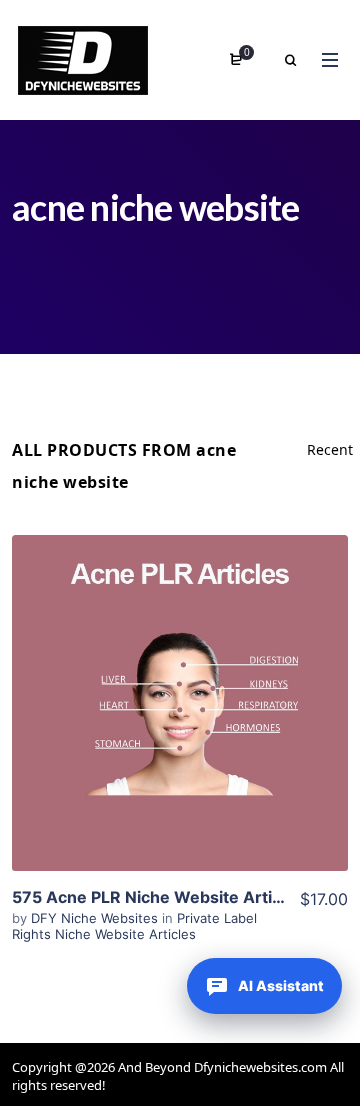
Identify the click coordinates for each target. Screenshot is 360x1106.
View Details (180, 703)
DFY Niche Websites (96, 918)
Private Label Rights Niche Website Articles (134, 926)
